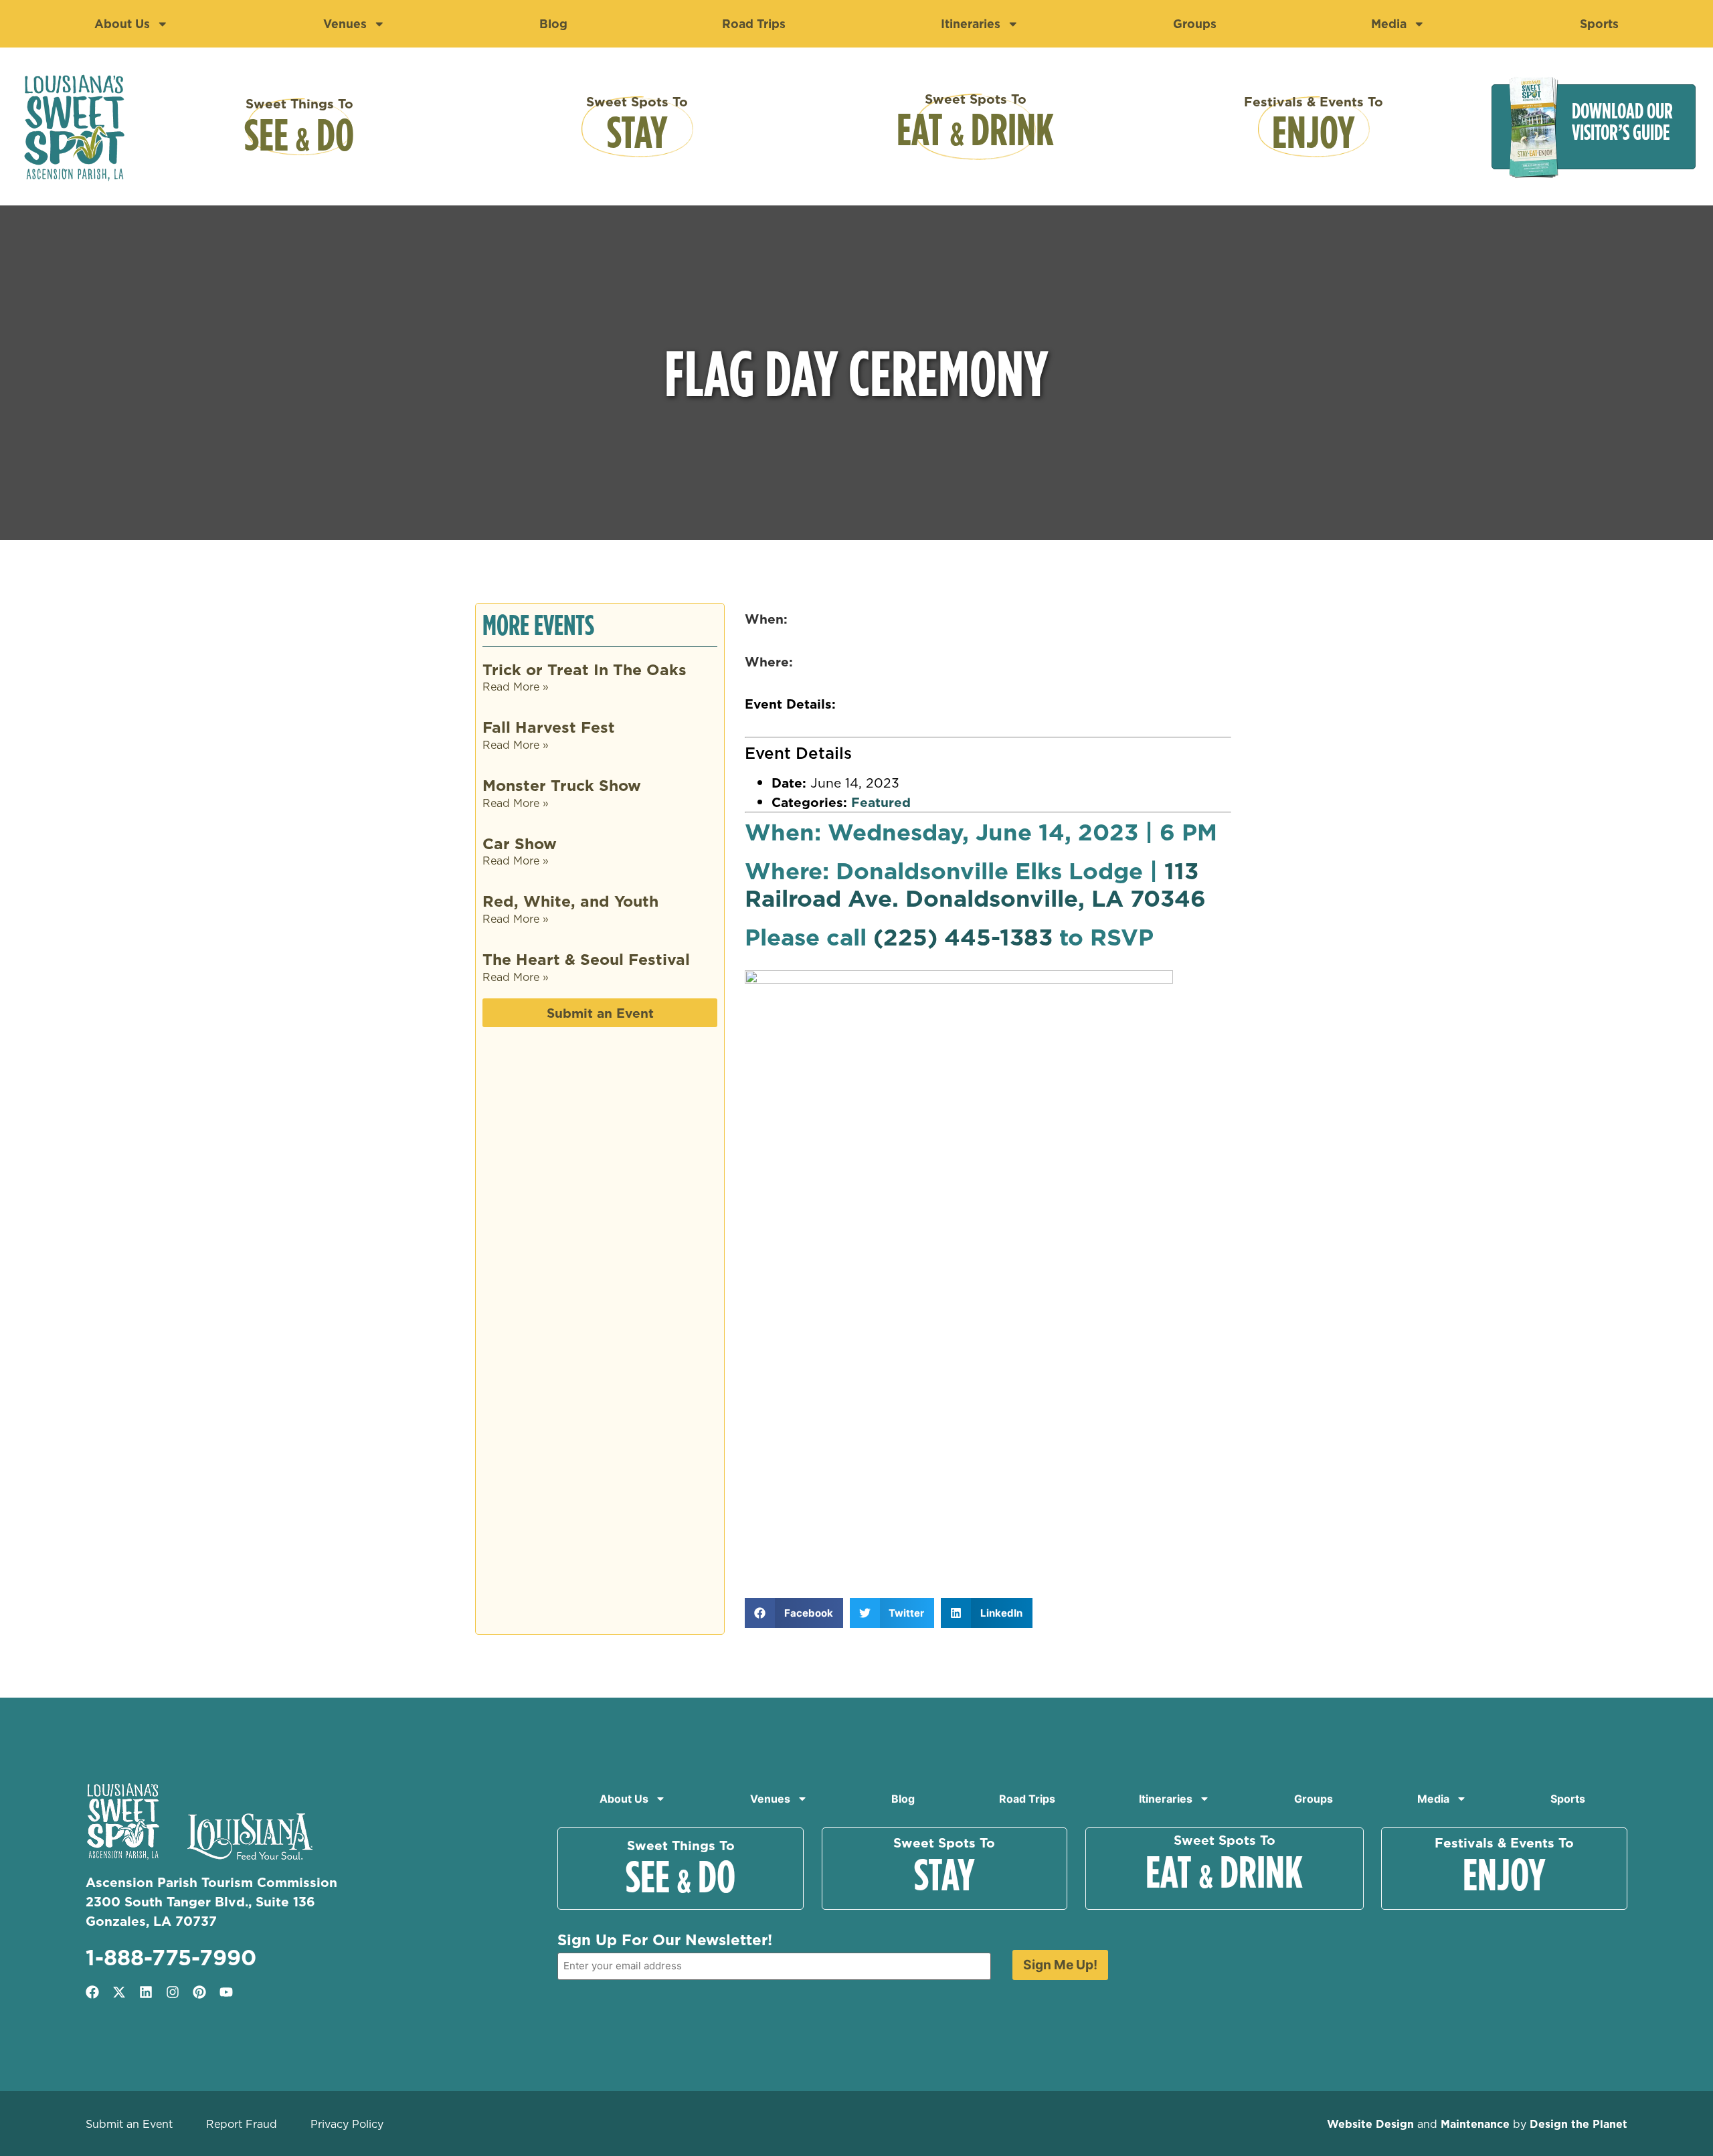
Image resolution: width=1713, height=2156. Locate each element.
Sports (1599, 24)
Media (1389, 24)
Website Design (1370, 2124)
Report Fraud (242, 2124)
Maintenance (1475, 2124)
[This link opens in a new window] (92, 1992)
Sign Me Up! (1060, 1965)
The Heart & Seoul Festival (586, 959)
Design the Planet (1579, 2124)
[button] (794, 1613)
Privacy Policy (347, 2124)
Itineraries (971, 24)
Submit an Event (129, 2124)
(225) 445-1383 (963, 937)
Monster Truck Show (562, 785)
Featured (881, 802)
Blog (553, 24)
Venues (345, 24)
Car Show (520, 843)
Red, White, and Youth (570, 901)
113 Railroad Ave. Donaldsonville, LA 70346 (975, 884)
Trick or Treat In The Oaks (584, 669)
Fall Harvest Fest (549, 727)
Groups (1195, 24)
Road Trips (754, 24)
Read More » (516, 687)
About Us (122, 24)
